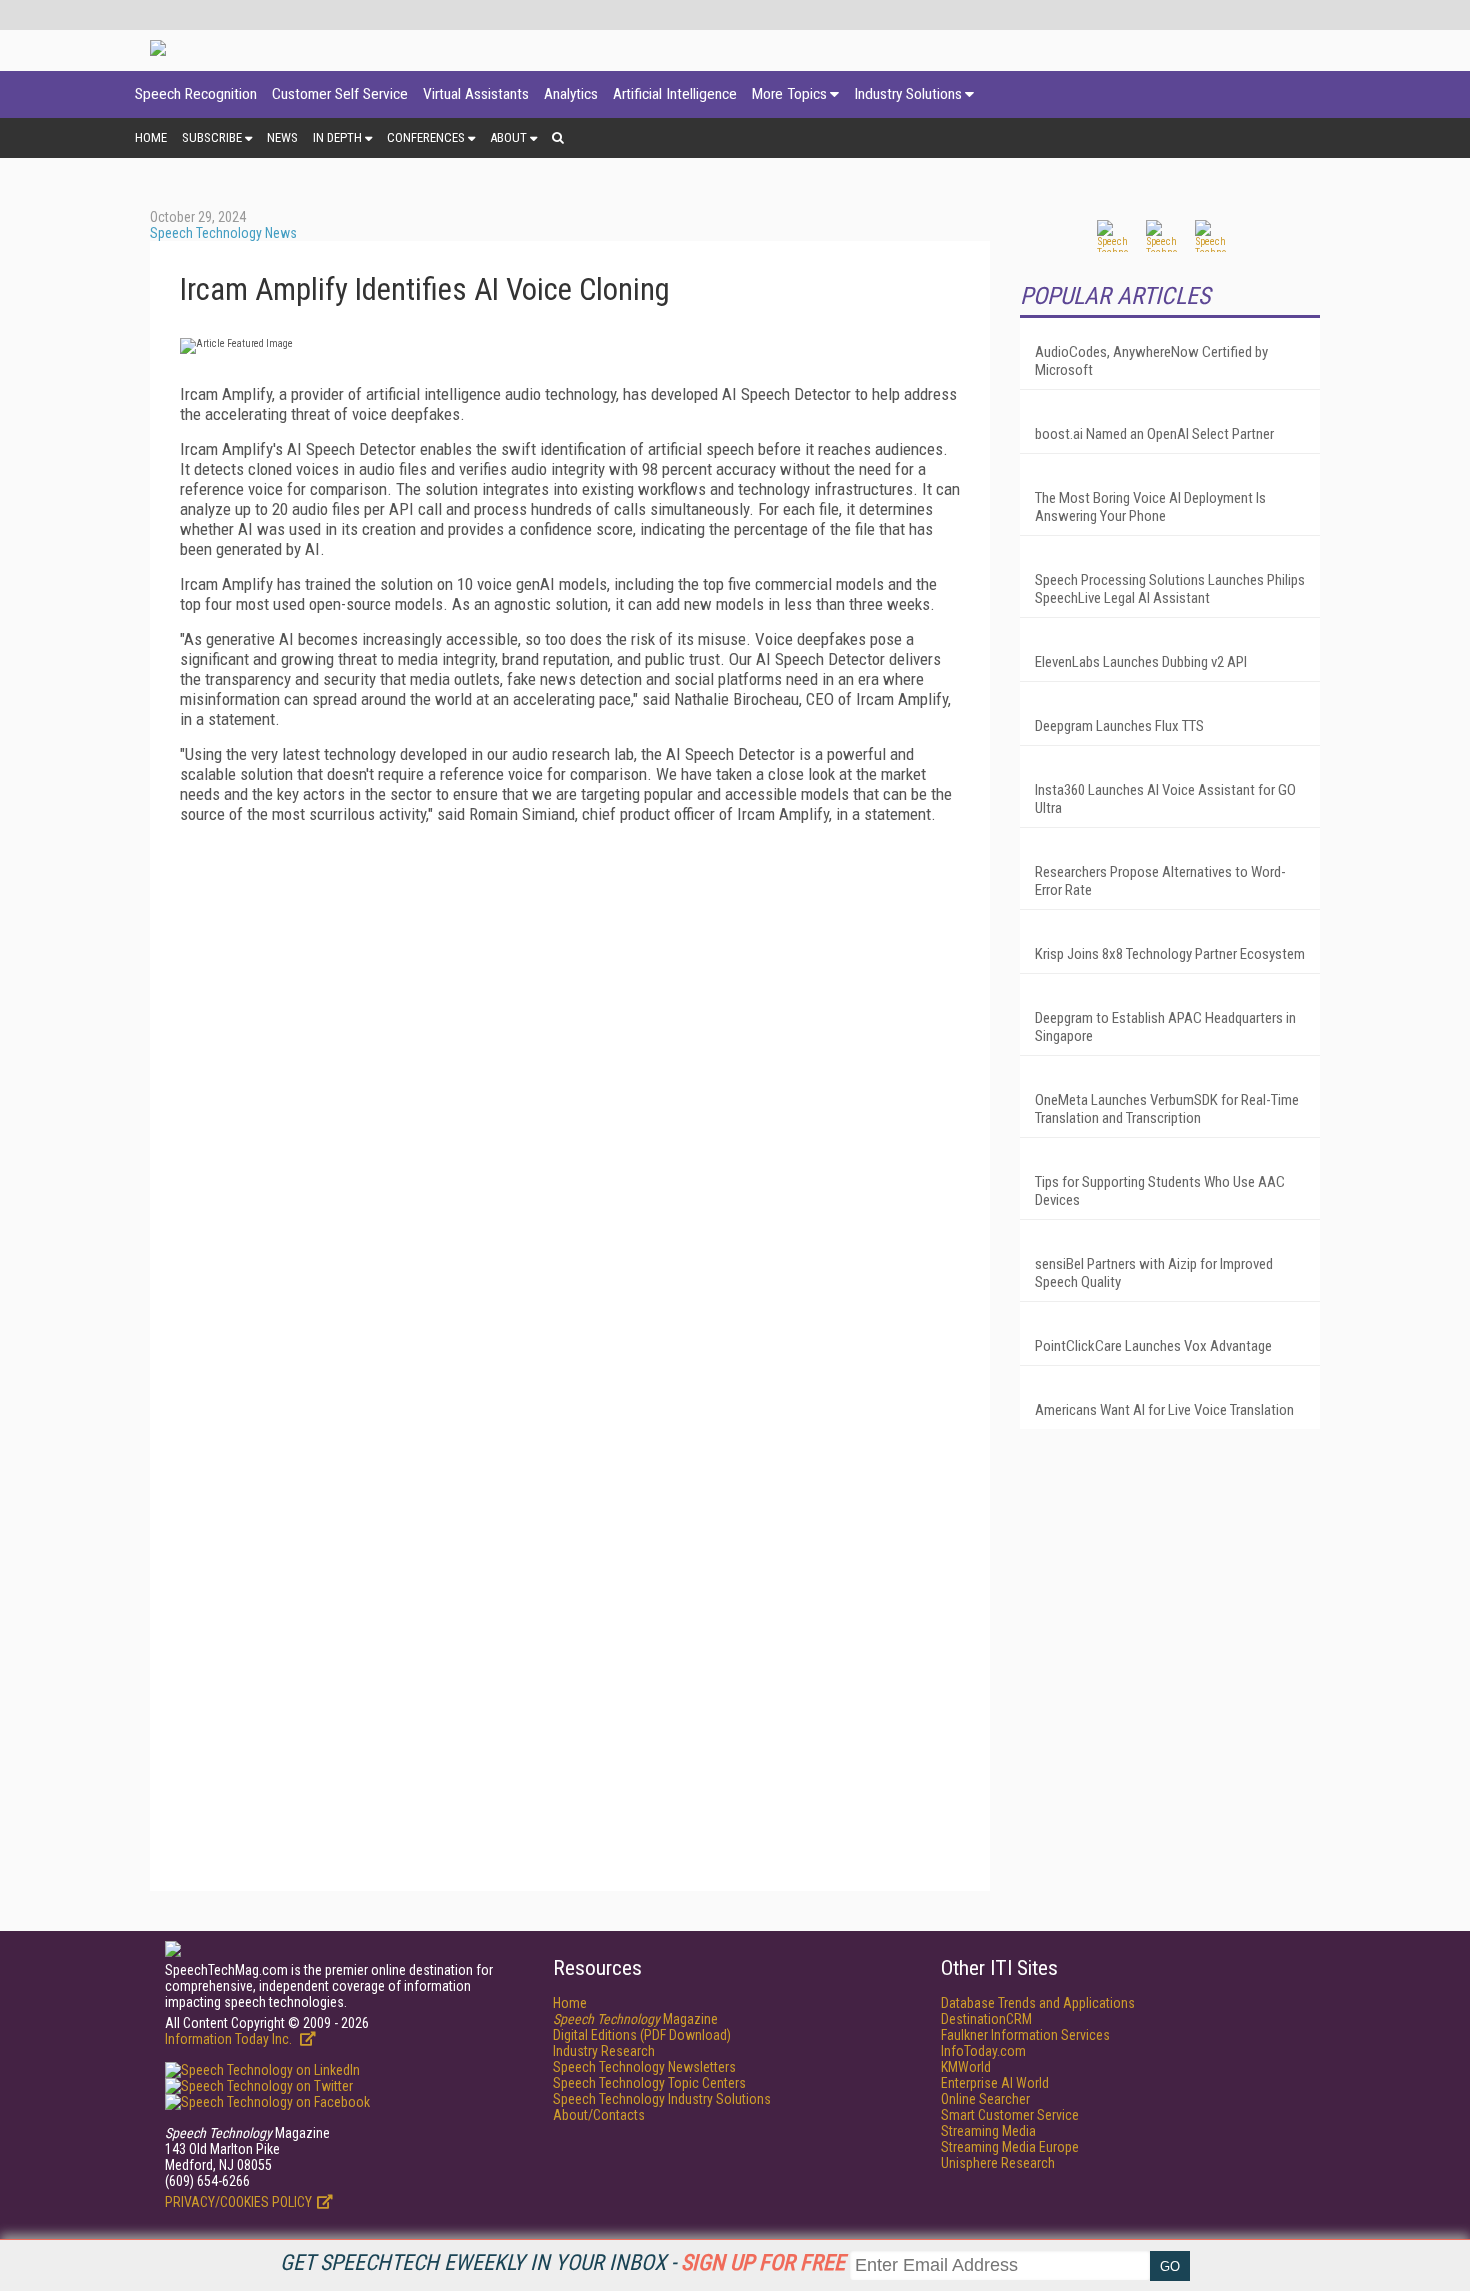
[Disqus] (570, 1089)
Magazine (635, 2019)
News (282, 137)
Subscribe (212, 137)
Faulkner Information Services (1025, 2035)
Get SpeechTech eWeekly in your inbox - (562, 2262)
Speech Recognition (196, 94)
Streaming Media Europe (1010, 2147)
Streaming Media (988, 2131)
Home (151, 137)
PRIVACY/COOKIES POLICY (238, 2202)
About (508, 137)
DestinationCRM (986, 2019)
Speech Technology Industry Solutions (662, 2099)
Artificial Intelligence (675, 94)
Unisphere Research (998, 2163)
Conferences (426, 137)
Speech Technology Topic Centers (649, 2083)
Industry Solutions (908, 94)
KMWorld (966, 2067)
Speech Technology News (223, 233)
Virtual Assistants (476, 94)
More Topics (789, 94)
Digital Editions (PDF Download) (642, 2035)
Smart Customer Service (1010, 2115)
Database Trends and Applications (1038, 2003)
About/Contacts (599, 2115)
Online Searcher (985, 2099)
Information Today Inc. (230, 2039)
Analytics (571, 94)
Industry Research (604, 2051)
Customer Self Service (340, 94)
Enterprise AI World (995, 2083)
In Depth (337, 137)
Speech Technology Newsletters (644, 2067)
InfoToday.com (983, 2051)
